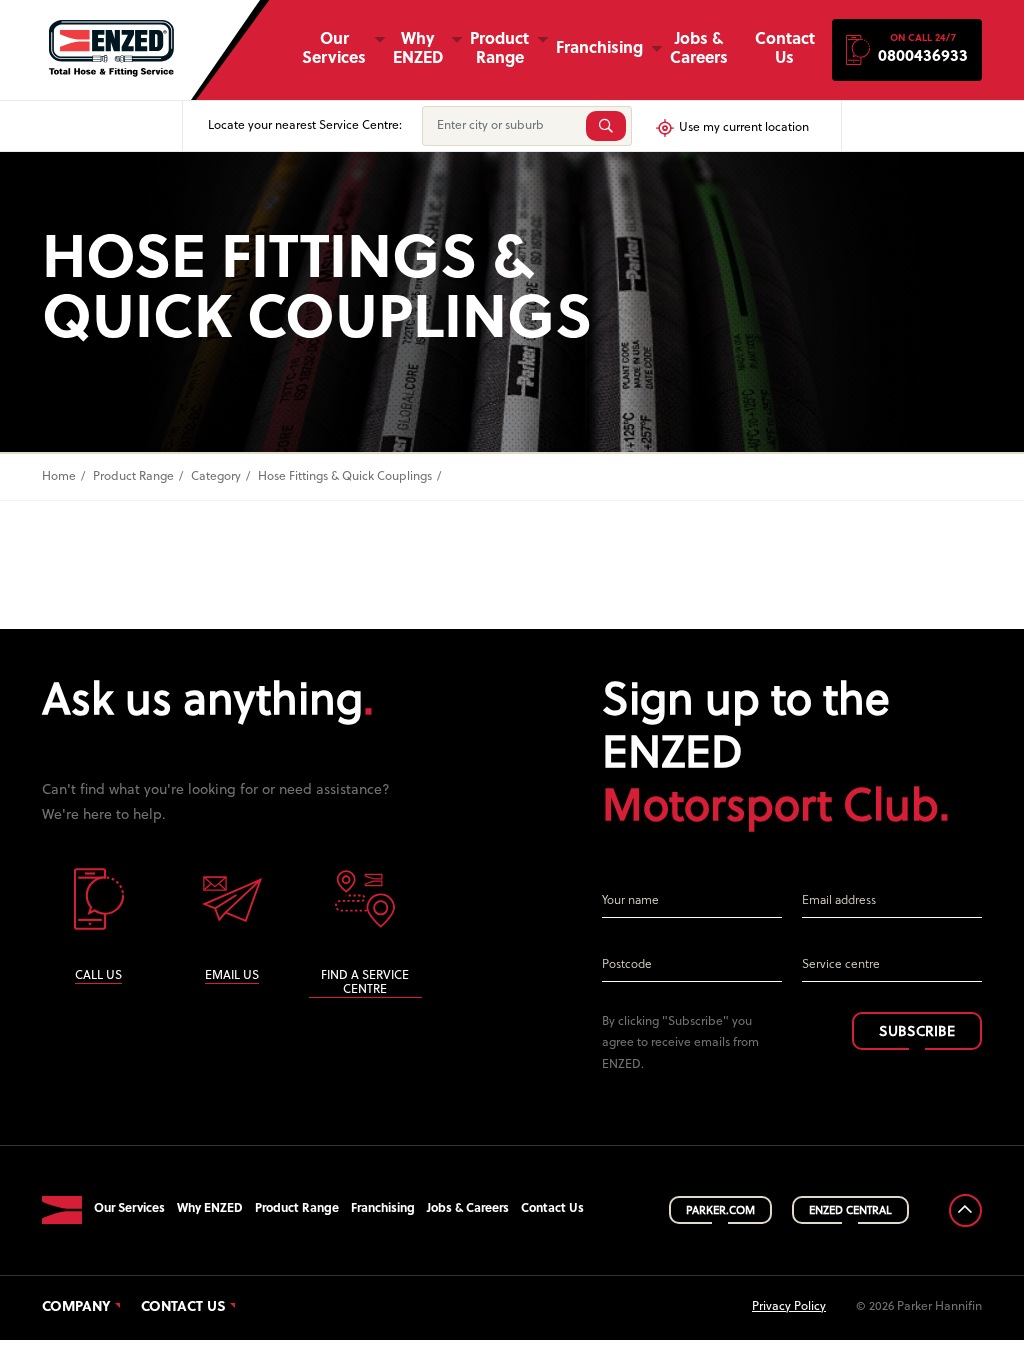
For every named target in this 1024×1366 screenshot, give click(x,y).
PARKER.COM (720, 1211)
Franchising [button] (599, 49)
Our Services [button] (334, 49)
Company (76, 1308)
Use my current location (744, 128)
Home (59, 477)
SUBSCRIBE (917, 1032)
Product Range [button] (499, 49)
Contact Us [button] (785, 49)
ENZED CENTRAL (850, 1211)
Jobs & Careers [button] (699, 49)
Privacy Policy (789, 1307)
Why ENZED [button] (418, 49)
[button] (907, 50)
